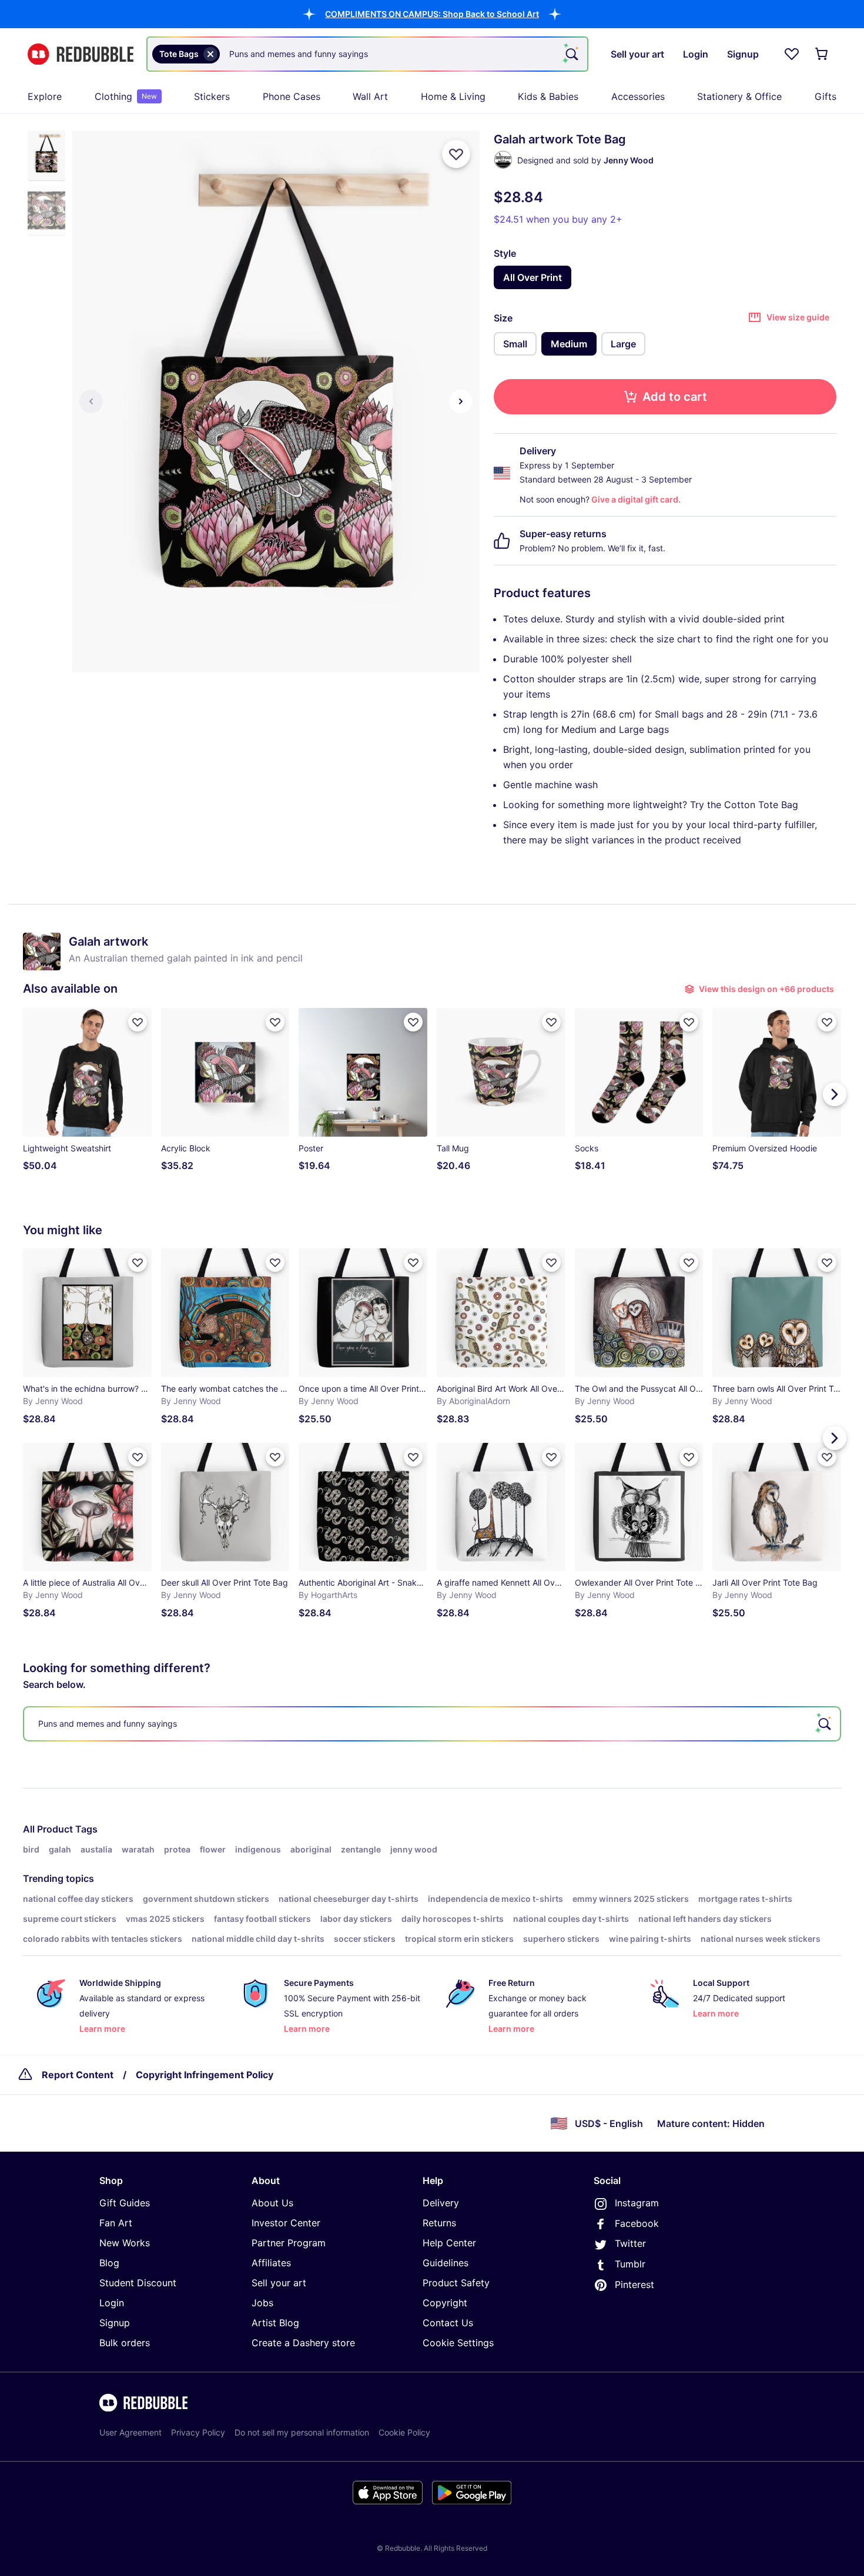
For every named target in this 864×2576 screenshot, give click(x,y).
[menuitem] (45, 96)
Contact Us (448, 2323)
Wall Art (370, 96)
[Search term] (571, 54)
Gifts (826, 96)
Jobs (262, 2303)
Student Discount (138, 2283)
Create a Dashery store (303, 2343)
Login (112, 2303)
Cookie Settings (458, 2343)
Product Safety (456, 2283)
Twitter (630, 2243)
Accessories (638, 96)
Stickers (212, 96)
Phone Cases (292, 96)
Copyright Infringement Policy (205, 2075)
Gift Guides (125, 2203)
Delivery (441, 2203)
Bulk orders (125, 2343)
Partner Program (289, 2243)
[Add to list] (456, 154)
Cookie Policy (404, 2432)
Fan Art (116, 2223)
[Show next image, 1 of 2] (461, 401)
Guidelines (446, 2263)
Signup (115, 2323)
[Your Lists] (792, 54)
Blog (109, 2263)
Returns (439, 2223)
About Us (272, 2203)
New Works (125, 2243)
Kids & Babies (548, 96)
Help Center (449, 2243)
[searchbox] (432, 1724)
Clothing (126, 96)
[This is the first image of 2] (91, 401)
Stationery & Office (739, 96)
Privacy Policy (198, 2432)
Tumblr (630, 2264)
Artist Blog (275, 2323)
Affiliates (271, 2263)
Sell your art (279, 2283)
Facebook (637, 2223)
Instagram (637, 2203)
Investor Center (286, 2223)
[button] (432, 14)
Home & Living (453, 96)
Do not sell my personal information (302, 2432)
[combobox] (367, 54)
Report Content (78, 2075)
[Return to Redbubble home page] (81, 54)
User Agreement (130, 2432)
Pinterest (634, 2284)
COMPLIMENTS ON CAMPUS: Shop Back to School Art (432, 14)
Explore (45, 96)
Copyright (445, 2303)
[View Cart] (822, 54)
